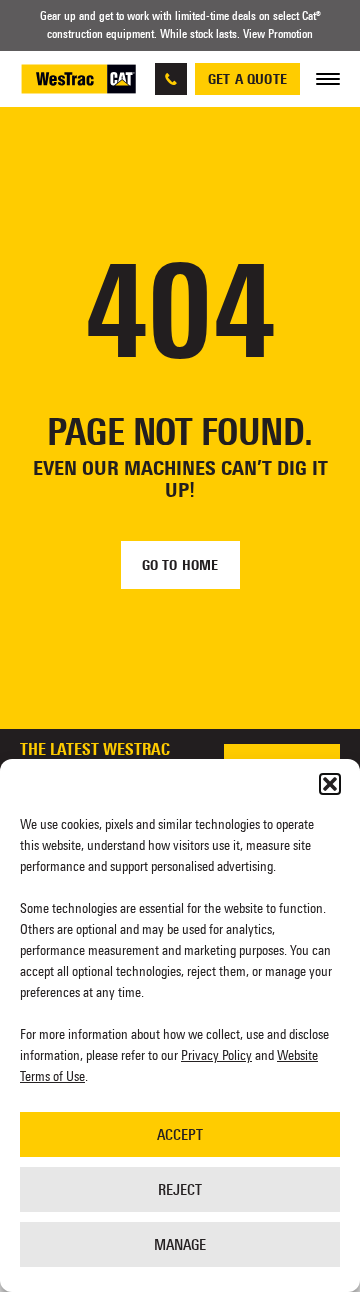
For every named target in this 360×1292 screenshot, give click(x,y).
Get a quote (247, 79)
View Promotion (278, 34)
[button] (330, 784)
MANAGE (180, 1244)
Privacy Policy (216, 1055)
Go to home (180, 565)
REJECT (180, 1189)
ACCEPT (180, 1134)
